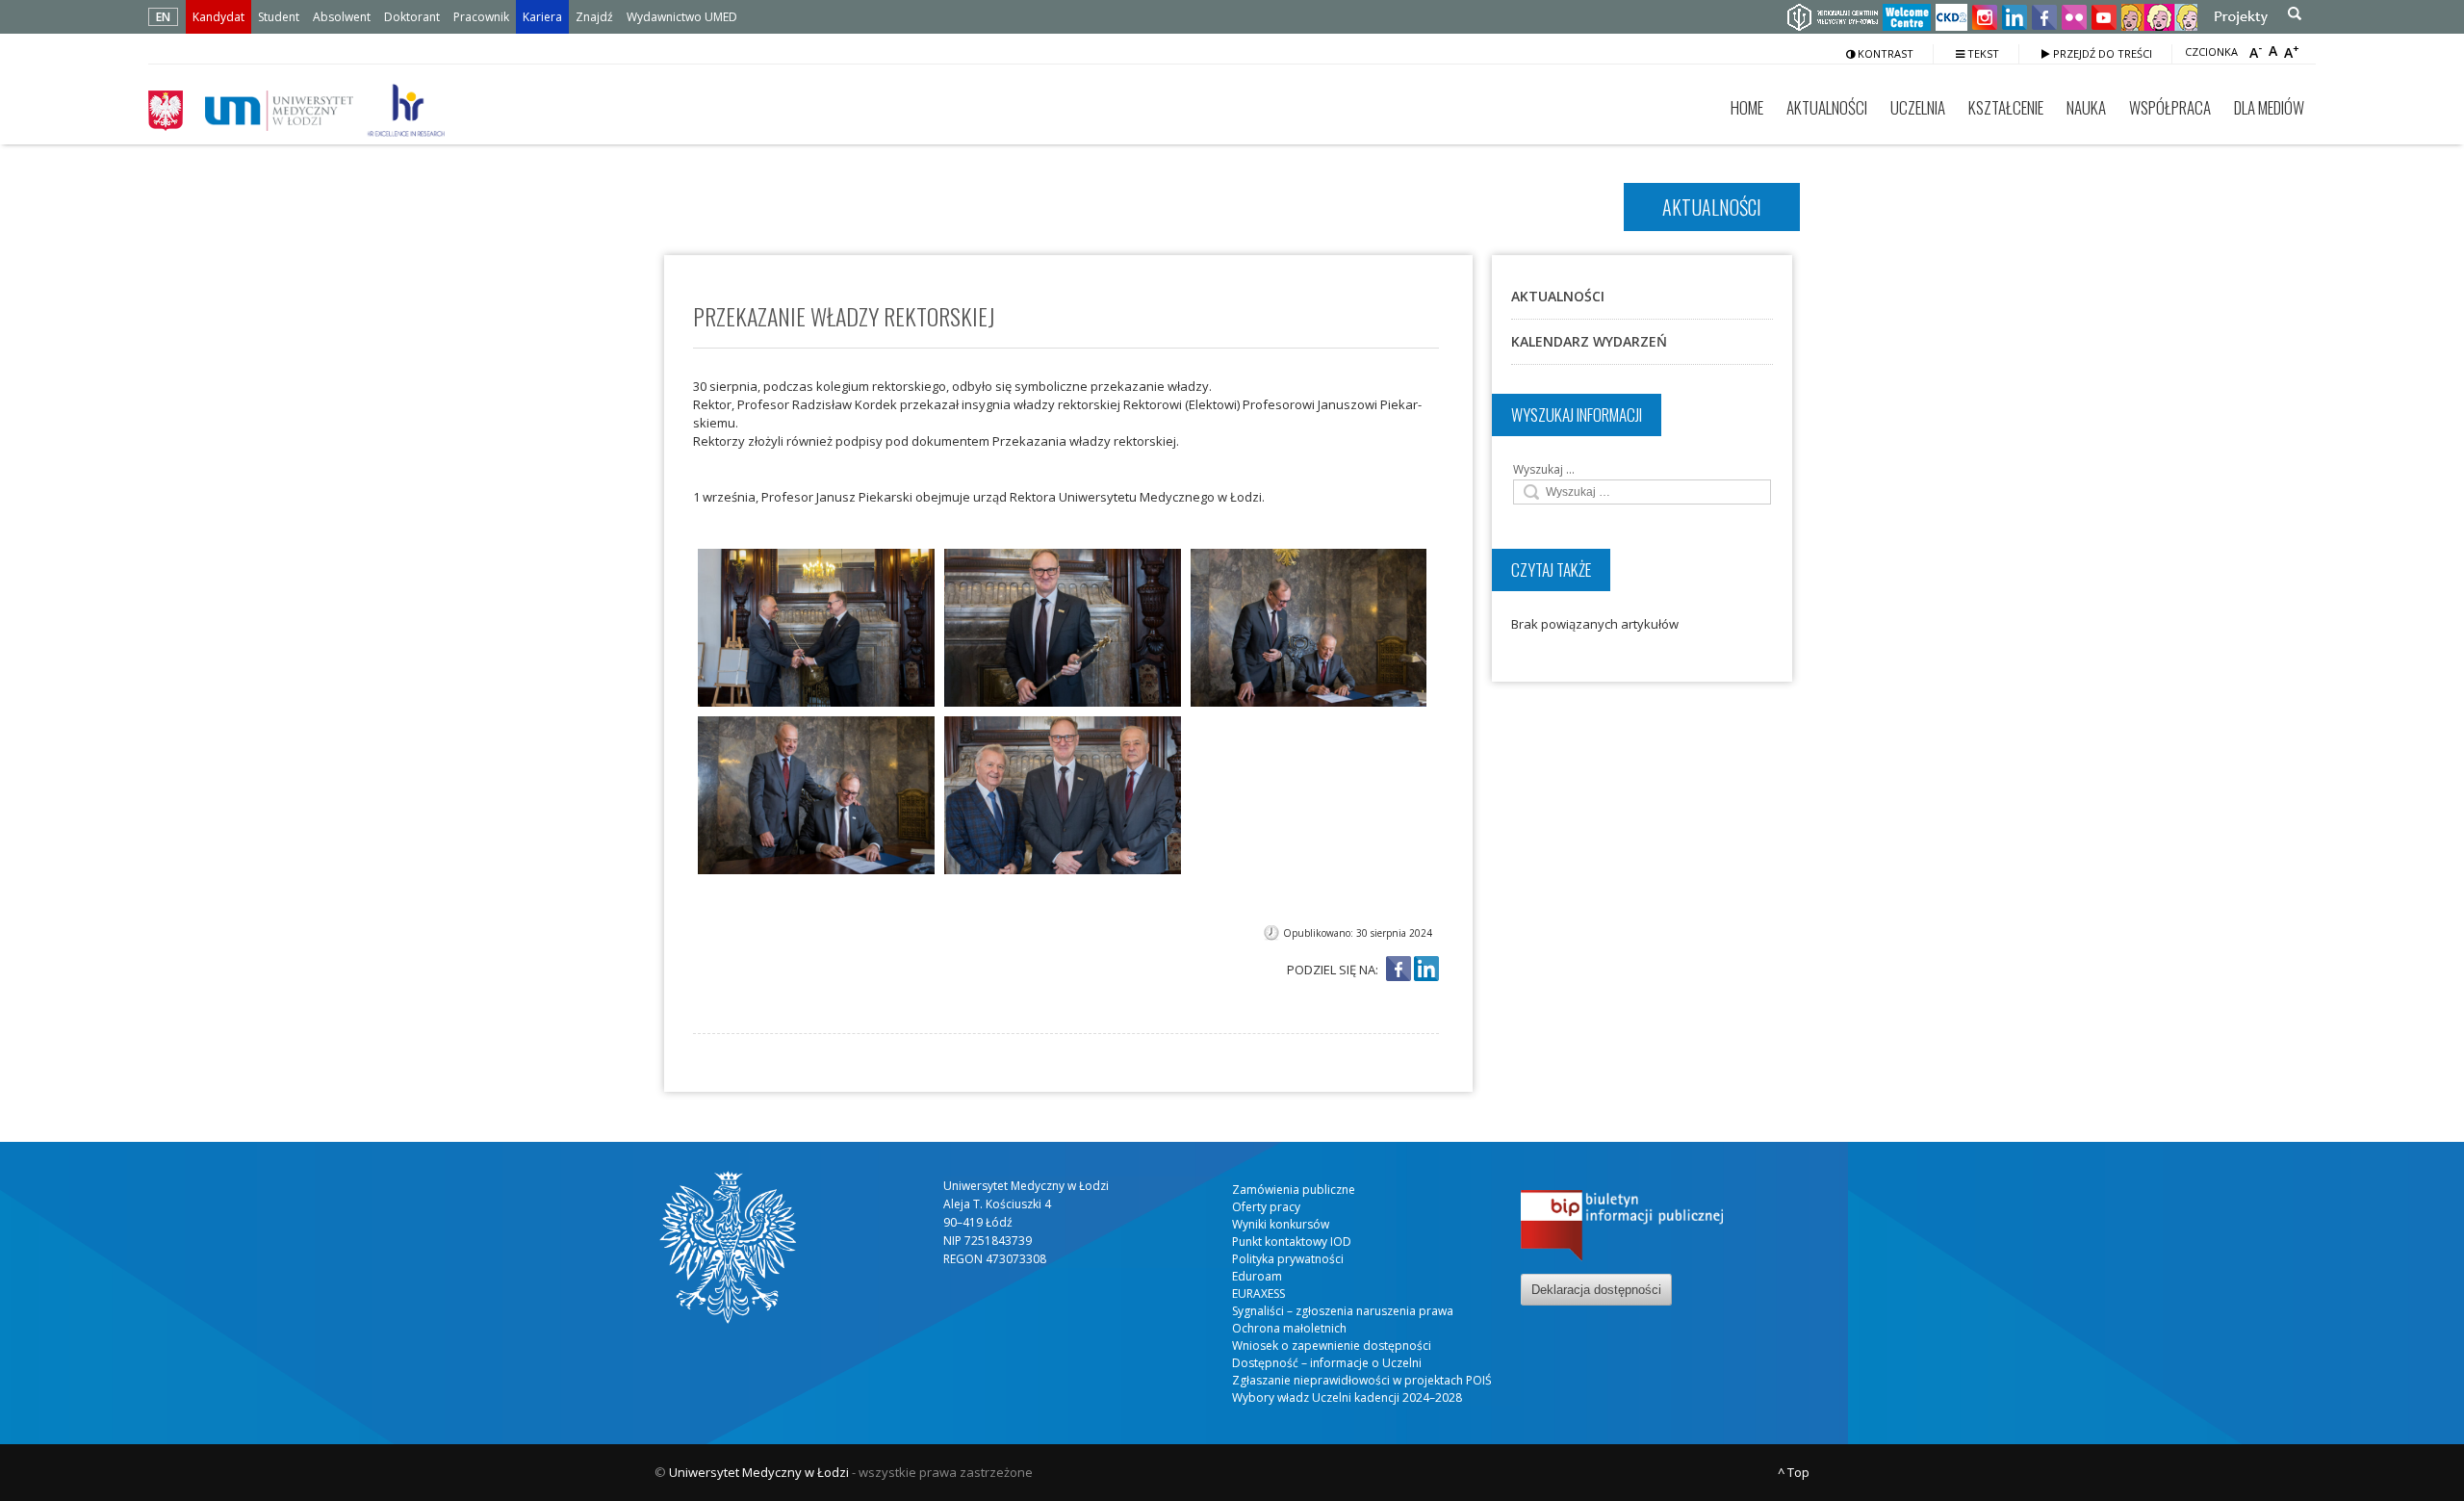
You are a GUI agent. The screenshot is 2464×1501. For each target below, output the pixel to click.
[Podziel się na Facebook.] (1399, 970)
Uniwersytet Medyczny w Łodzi (759, 1472)
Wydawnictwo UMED (682, 17)
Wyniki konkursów (1281, 1224)
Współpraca (2170, 107)
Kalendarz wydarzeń (1589, 341)
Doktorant (412, 17)
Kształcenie (2006, 107)
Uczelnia (1918, 107)
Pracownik (481, 17)
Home (1747, 107)
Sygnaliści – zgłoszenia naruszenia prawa (1343, 1311)
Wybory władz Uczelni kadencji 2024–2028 (1347, 1397)
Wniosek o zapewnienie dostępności (1332, 1346)
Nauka (2086, 107)
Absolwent (342, 17)
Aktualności (1827, 107)
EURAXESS (1258, 1294)
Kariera (542, 17)
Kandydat (218, 17)
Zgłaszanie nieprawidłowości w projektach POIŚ (1362, 1380)
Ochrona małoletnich (1289, 1328)
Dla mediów (2269, 107)
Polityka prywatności (1288, 1259)
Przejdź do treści (2101, 53)
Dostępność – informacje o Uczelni (1327, 1363)
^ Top (1794, 1472)
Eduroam (1257, 1276)
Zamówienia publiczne (1294, 1190)
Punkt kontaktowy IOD (1292, 1242)
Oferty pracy (1266, 1207)
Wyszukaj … (1544, 469)
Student (279, 17)
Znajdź (594, 17)
